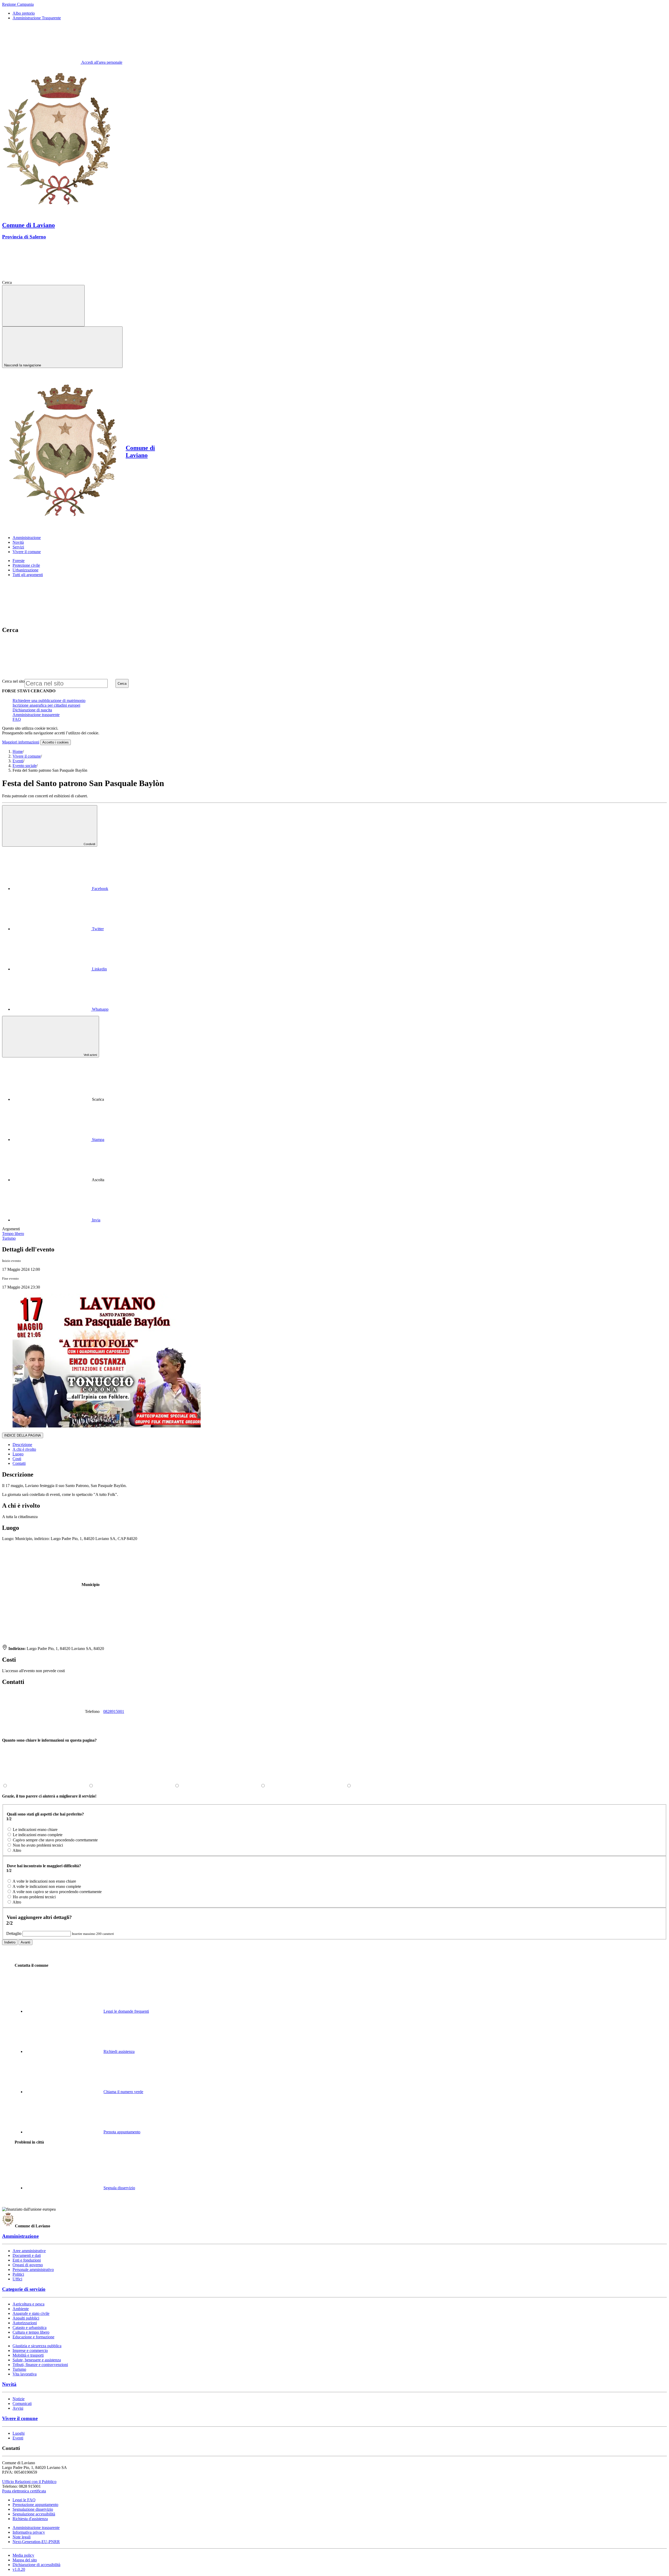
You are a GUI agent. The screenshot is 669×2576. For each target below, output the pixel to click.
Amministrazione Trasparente (37, 18)
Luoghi (19, 2433)
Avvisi (18, 2408)
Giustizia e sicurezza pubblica (37, 2346)
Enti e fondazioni (27, 2260)
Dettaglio (14, 1933)
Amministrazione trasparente (36, 715)
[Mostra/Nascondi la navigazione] (43, 306)
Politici (18, 2274)
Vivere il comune (27, 756)
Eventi (18, 761)
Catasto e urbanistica (30, 2328)
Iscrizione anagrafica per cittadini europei (46, 705)
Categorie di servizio (24, 2289)
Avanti (25, 1942)
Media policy (23, 2555)
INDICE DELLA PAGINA (23, 1435)
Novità (9, 2384)
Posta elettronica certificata (24, 2491)
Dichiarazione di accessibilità (36, 2565)
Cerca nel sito (13, 681)
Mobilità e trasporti (28, 2355)
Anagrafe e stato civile (31, 2313)
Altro (17, 1850)
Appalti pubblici (26, 2318)
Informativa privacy (29, 2532)
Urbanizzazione (25, 570)
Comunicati (22, 2404)
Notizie (19, 2399)
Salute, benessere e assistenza (37, 2360)
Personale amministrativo (33, 2270)
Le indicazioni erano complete (38, 1835)
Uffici (17, 2279)
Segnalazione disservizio (33, 2509)
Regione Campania (18, 4)
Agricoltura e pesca (28, 2304)
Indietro (10, 1942)
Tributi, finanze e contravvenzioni (40, 2365)
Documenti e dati (27, 2255)
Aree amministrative (29, 2251)
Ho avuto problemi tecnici (34, 1897)
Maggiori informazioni (21, 742)
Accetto (56, 742)
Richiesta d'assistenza (30, 2519)
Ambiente (21, 2309)
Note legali (22, 2537)
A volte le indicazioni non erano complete (47, 1886)
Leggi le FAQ (24, 2500)
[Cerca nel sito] (52, 282)
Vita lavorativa (25, 2374)
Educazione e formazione (33, 2337)
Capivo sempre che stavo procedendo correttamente (55, 1840)
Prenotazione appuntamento (35, 2505)
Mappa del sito (25, 2560)
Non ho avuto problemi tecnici (38, 1845)
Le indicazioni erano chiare (35, 1829)
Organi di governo (28, 2265)
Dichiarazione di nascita (32, 710)
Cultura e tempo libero (31, 2332)
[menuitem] (60, 889)
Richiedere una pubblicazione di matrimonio (49, 701)
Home (18, 751)
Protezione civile (26, 565)
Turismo (19, 2369)
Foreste (19, 561)
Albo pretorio (24, 13)
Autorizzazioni (25, 2323)
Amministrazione (20, 2236)
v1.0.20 (19, 2569)
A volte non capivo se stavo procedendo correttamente (57, 1892)
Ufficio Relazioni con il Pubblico (29, 2482)
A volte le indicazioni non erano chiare (44, 1881)
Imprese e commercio (30, 2350)
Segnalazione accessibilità (34, 2514)
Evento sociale (25, 766)
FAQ (17, 719)
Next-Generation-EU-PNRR (36, 2542)
